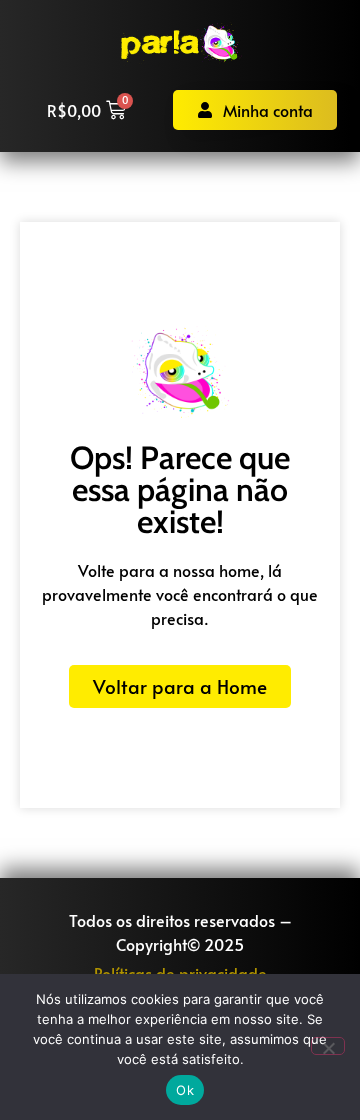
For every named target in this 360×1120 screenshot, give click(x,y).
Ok (185, 1090)
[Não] (328, 1046)
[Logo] (180, 44)
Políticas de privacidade (180, 973)
